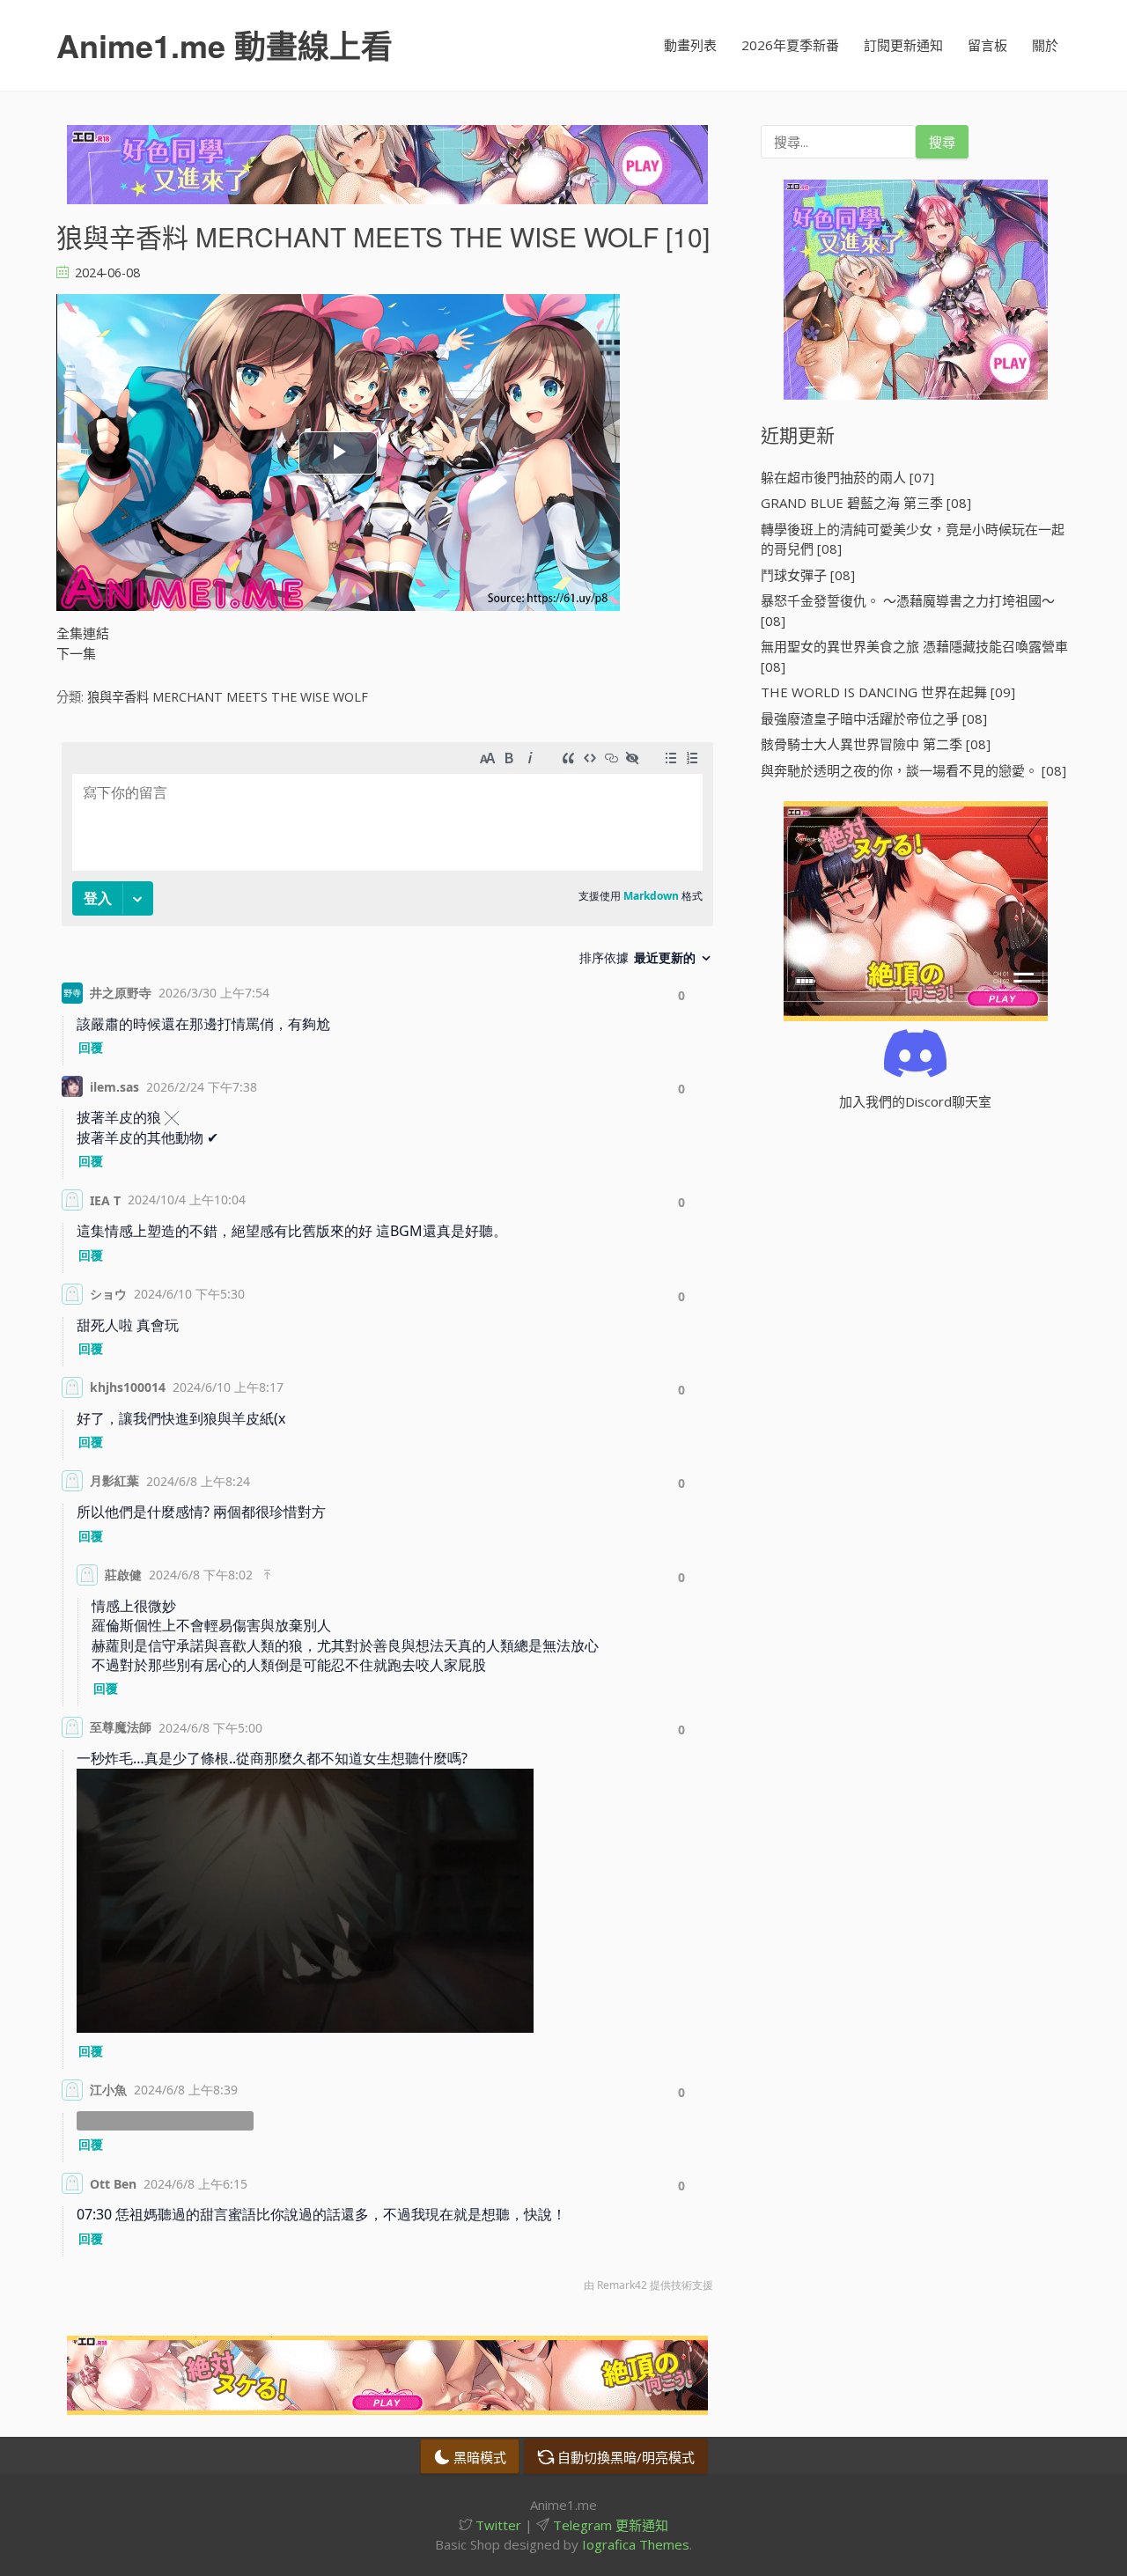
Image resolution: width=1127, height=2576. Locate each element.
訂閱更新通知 (903, 45)
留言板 (987, 45)
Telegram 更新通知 (609, 2525)
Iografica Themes (636, 2544)
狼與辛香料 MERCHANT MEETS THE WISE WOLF (228, 697)
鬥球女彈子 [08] (808, 575)
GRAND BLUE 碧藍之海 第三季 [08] (866, 503)
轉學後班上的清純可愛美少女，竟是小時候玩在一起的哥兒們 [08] (913, 539)
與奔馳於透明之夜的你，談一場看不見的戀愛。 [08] (913, 770)
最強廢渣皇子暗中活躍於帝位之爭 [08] (874, 718)
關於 (1045, 45)
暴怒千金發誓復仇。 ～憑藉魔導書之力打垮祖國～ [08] (908, 611)
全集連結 (83, 633)
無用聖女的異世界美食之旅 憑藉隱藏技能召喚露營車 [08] (914, 656)
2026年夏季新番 (790, 45)
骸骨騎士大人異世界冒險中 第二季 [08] (876, 744)
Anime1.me (225, 45)
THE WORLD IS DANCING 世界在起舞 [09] (888, 692)
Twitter (497, 2525)
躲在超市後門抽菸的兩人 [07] (847, 477)
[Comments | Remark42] (387, 1521)
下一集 (76, 653)
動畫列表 (690, 45)
